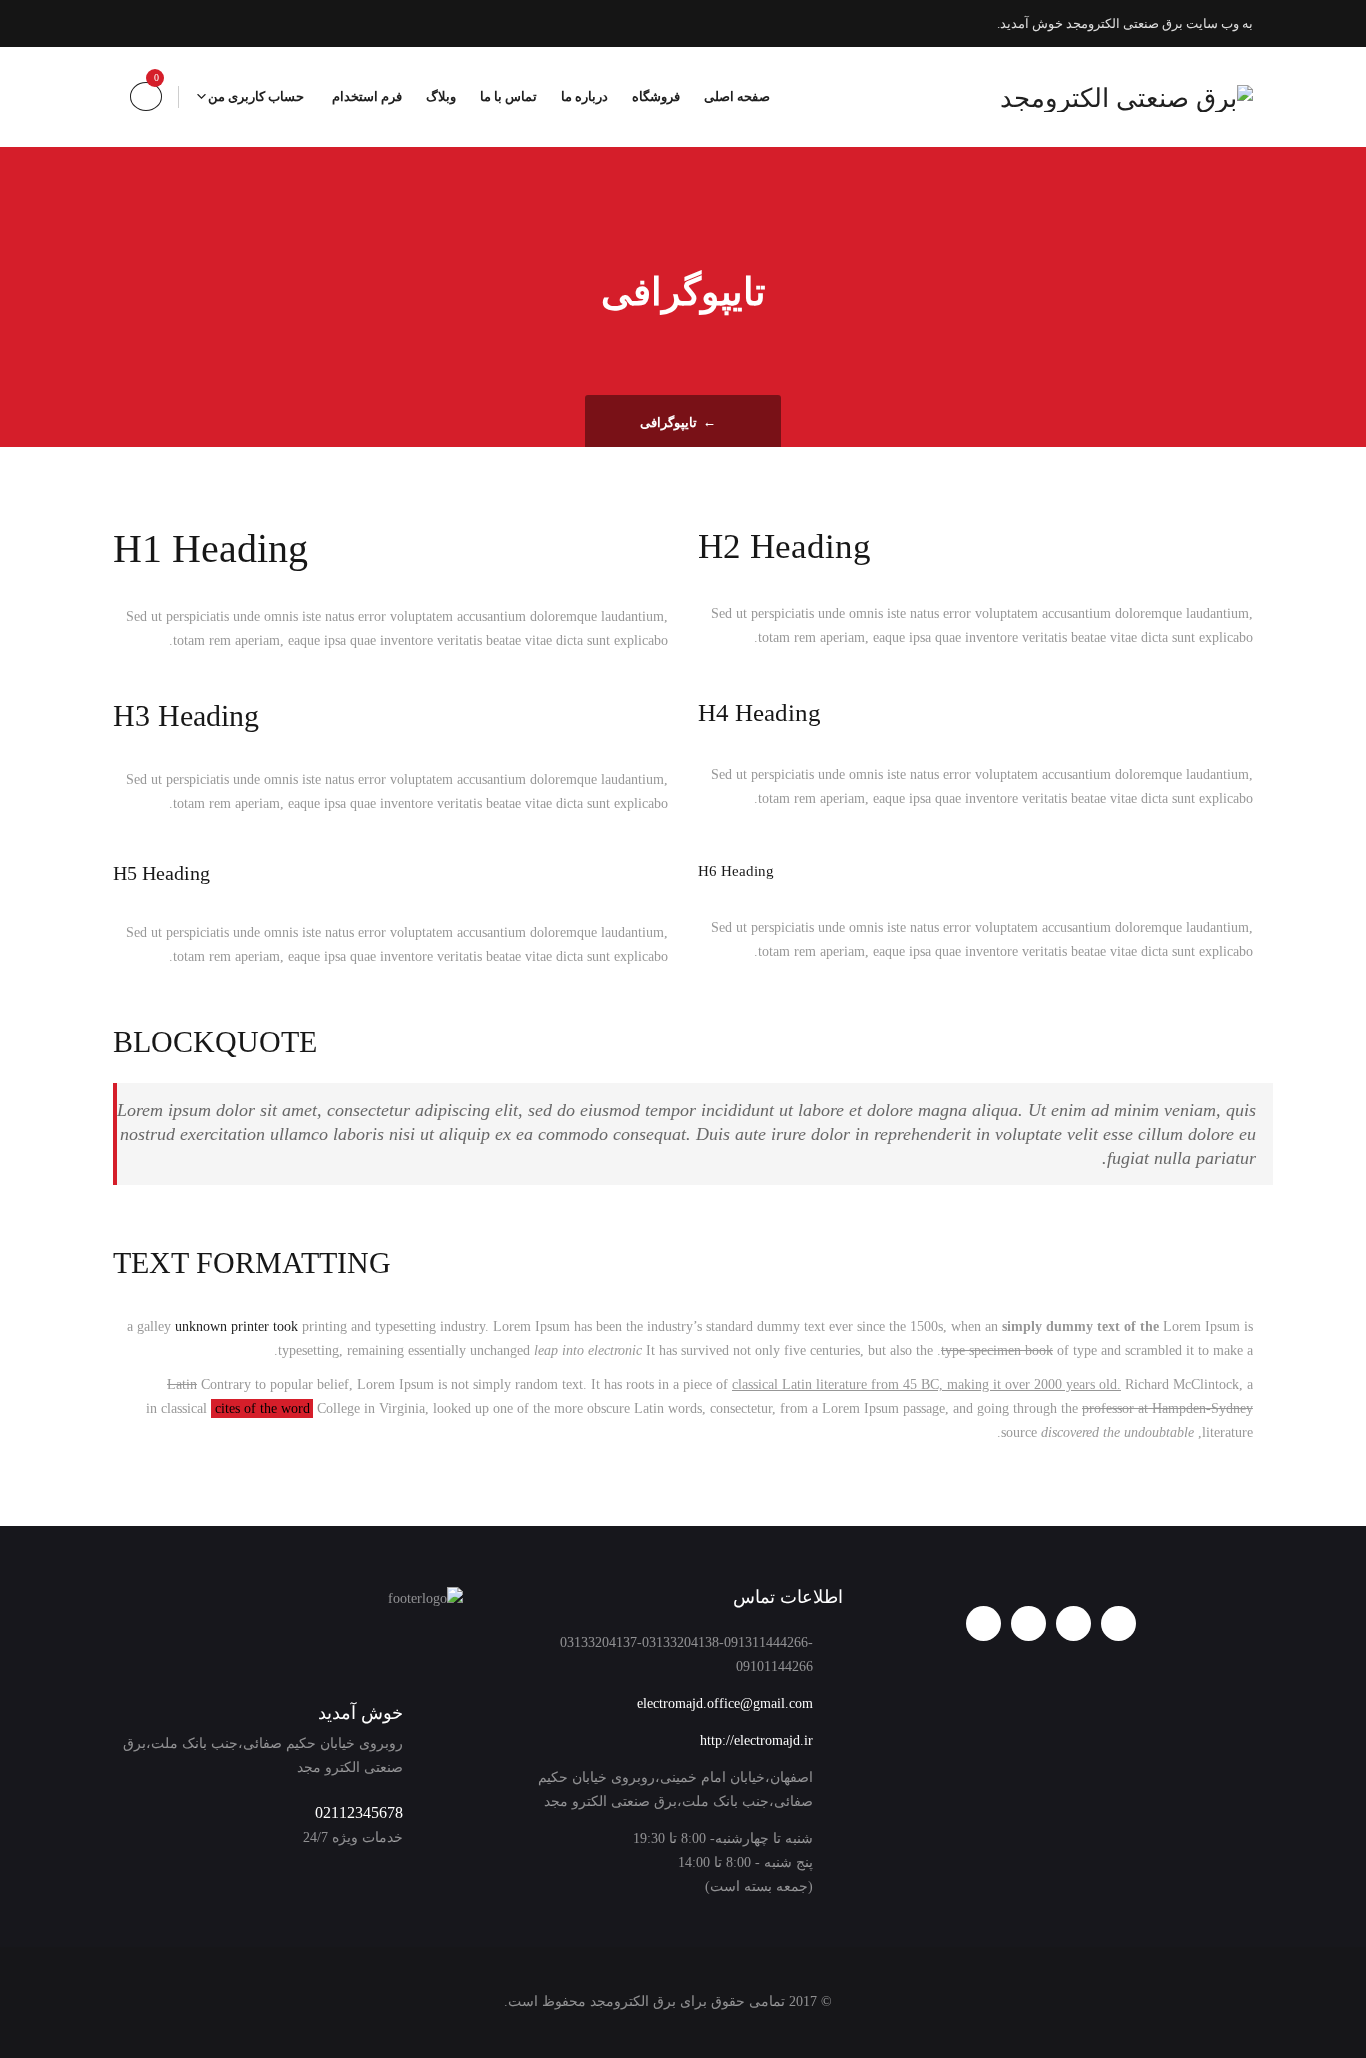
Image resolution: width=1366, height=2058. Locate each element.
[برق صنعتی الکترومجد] (1126, 97)
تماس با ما (508, 96)
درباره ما (584, 96)
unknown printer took (236, 1326)
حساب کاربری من (256, 96)
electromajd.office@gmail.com (725, 1703)
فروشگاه (656, 96)
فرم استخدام (367, 96)
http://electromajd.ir (756, 1740)
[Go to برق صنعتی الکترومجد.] (731, 422)
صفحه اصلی (737, 96)
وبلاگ (441, 96)
